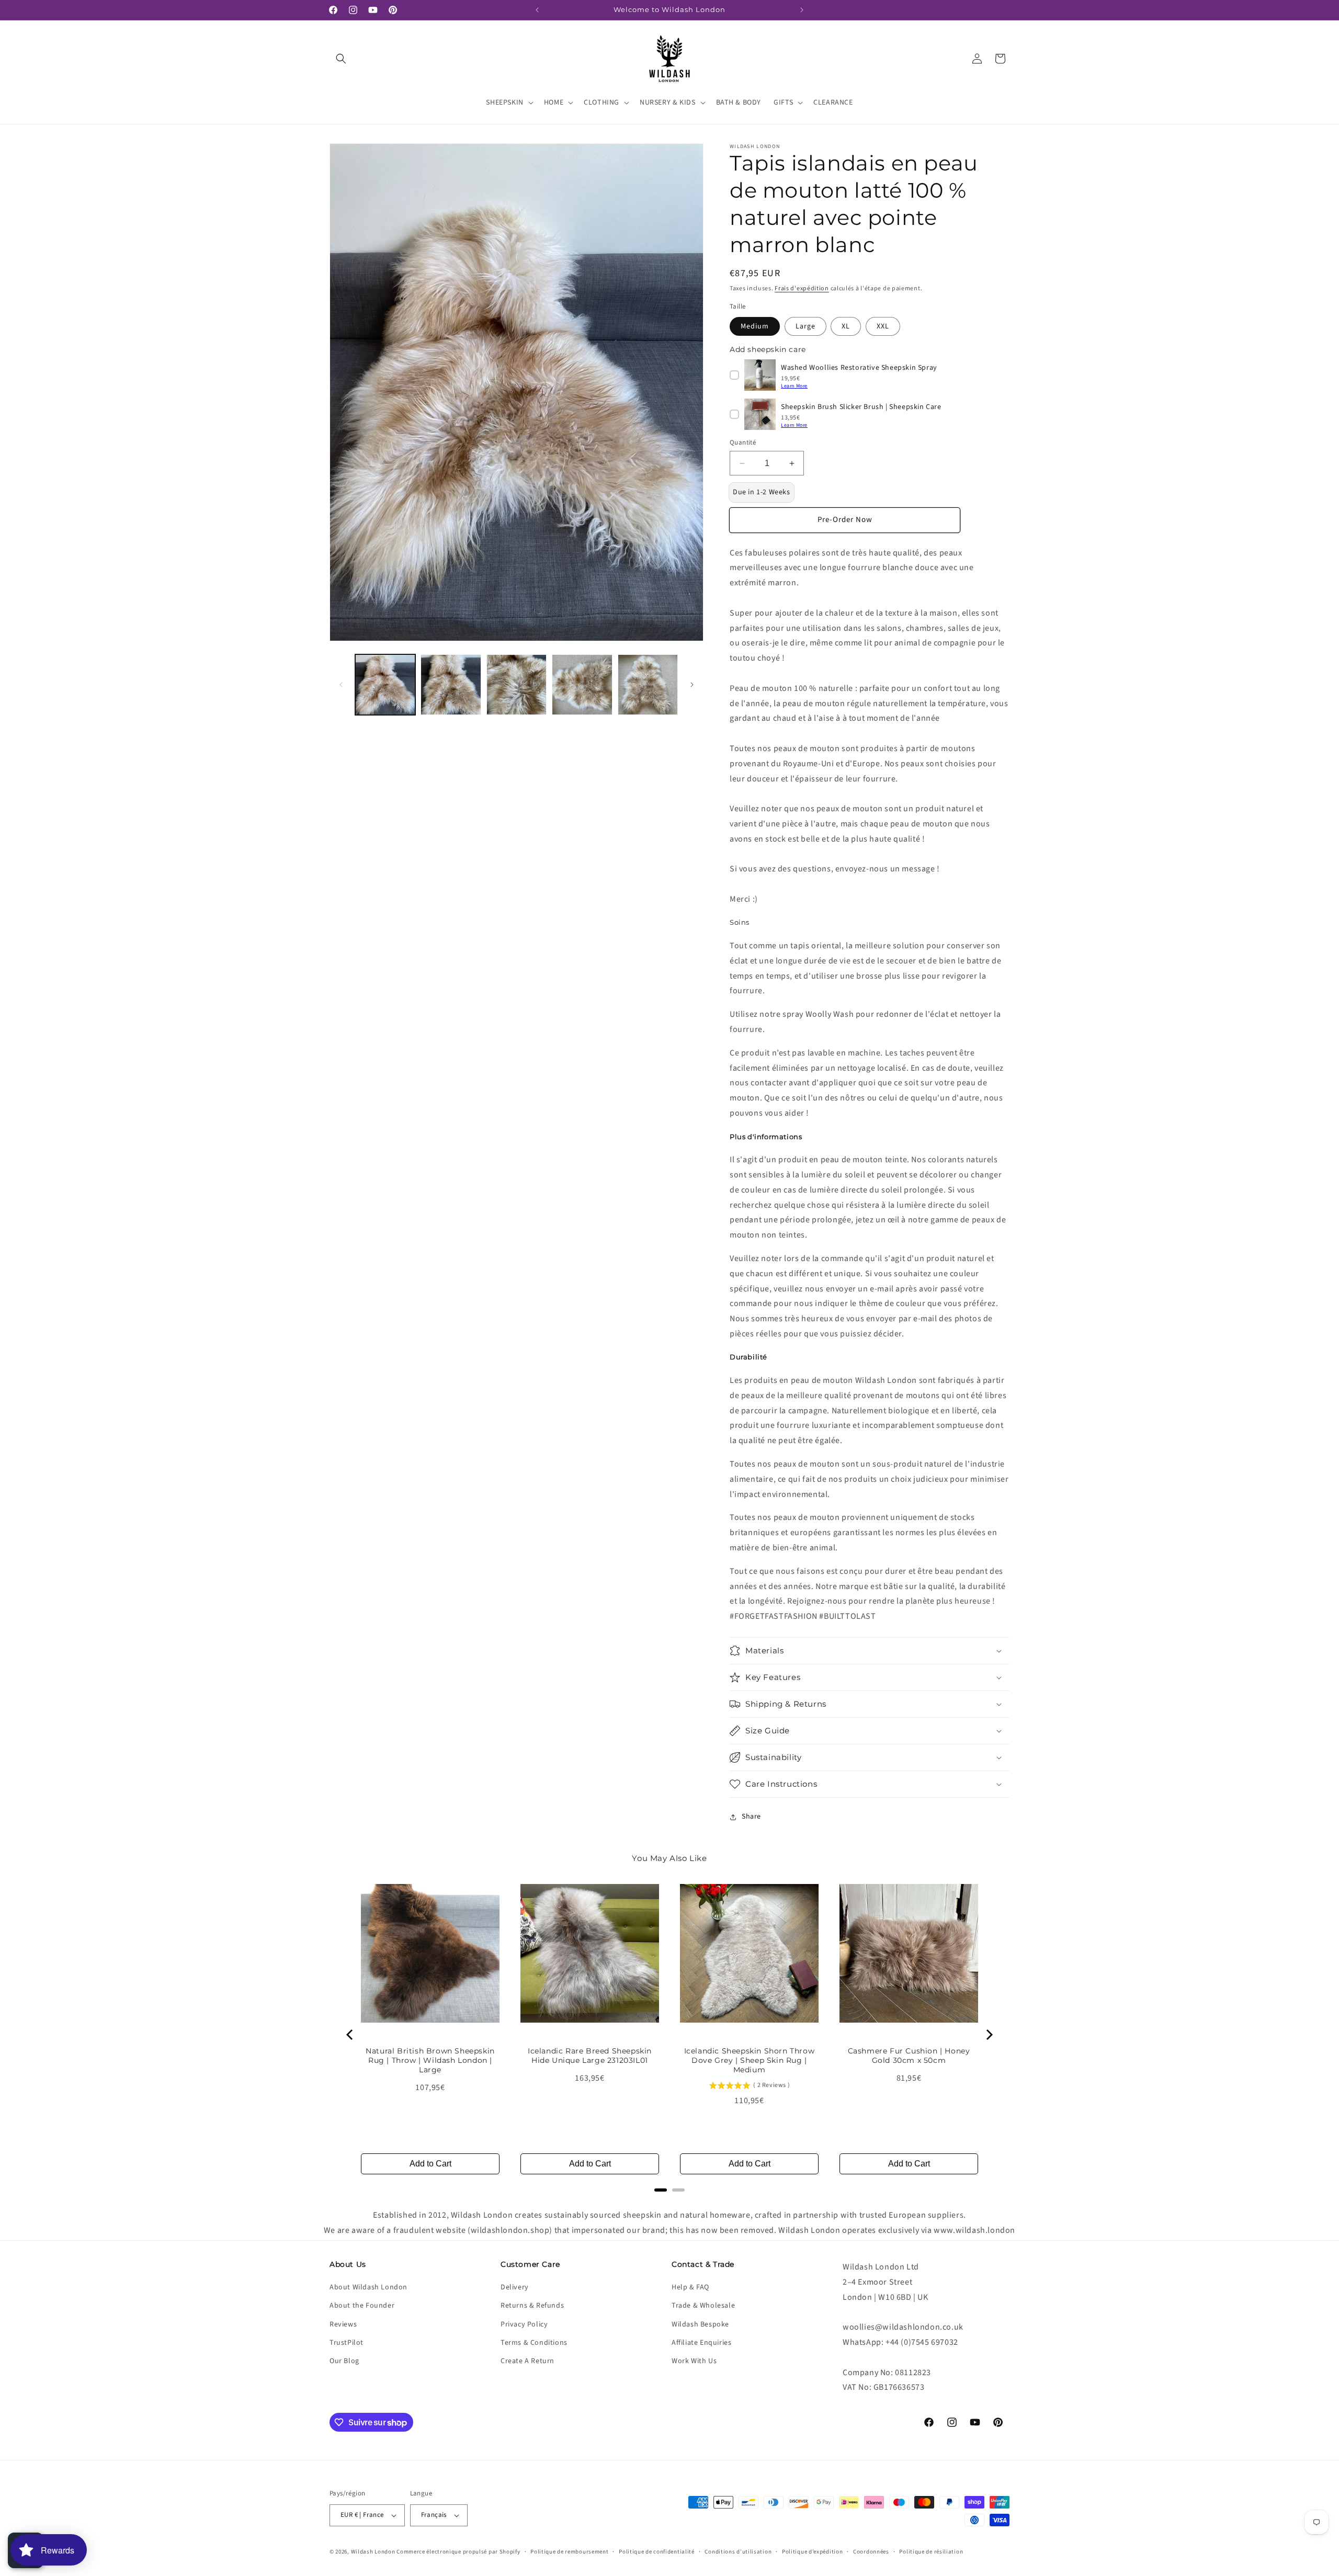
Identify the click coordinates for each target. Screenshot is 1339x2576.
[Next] (989, 2035)
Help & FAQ (690, 2287)
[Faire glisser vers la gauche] (341, 685)
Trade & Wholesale (703, 2306)
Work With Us (694, 2361)
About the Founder (362, 2306)
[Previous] (350, 2035)
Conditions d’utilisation (738, 2552)
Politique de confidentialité (657, 2552)
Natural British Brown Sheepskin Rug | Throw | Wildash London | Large (430, 2060)
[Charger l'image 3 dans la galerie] (517, 684)
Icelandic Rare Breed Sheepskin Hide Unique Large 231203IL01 (590, 2056)
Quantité (743, 442)
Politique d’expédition (812, 2552)
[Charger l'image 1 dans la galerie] (385, 684)
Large (805, 326)
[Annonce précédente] (537, 10)
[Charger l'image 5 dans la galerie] (648, 684)
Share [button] (751, 1817)
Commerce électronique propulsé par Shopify (458, 2552)
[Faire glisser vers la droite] (692, 685)
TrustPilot (347, 2343)
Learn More (794, 386)
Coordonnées (871, 2552)
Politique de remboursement (569, 2552)
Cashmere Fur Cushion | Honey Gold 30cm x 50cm (909, 2056)
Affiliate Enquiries (701, 2343)
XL (846, 326)
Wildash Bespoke (700, 2324)
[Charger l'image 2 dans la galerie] (451, 684)
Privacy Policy (524, 2324)
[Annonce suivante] (802, 10)
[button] (341, 59)
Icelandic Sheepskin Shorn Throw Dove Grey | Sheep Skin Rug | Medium (750, 2060)
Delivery (515, 2287)
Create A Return (527, 2361)
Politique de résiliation (931, 2552)
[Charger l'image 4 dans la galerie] (582, 684)
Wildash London (373, 2552)
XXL (883, 326)
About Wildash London (368, 2287)
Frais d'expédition (802, 288)
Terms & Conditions (534, 2343)
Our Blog (344, 2361)
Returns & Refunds (532, 2306)
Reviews (343, 2324)
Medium (755, 326)
